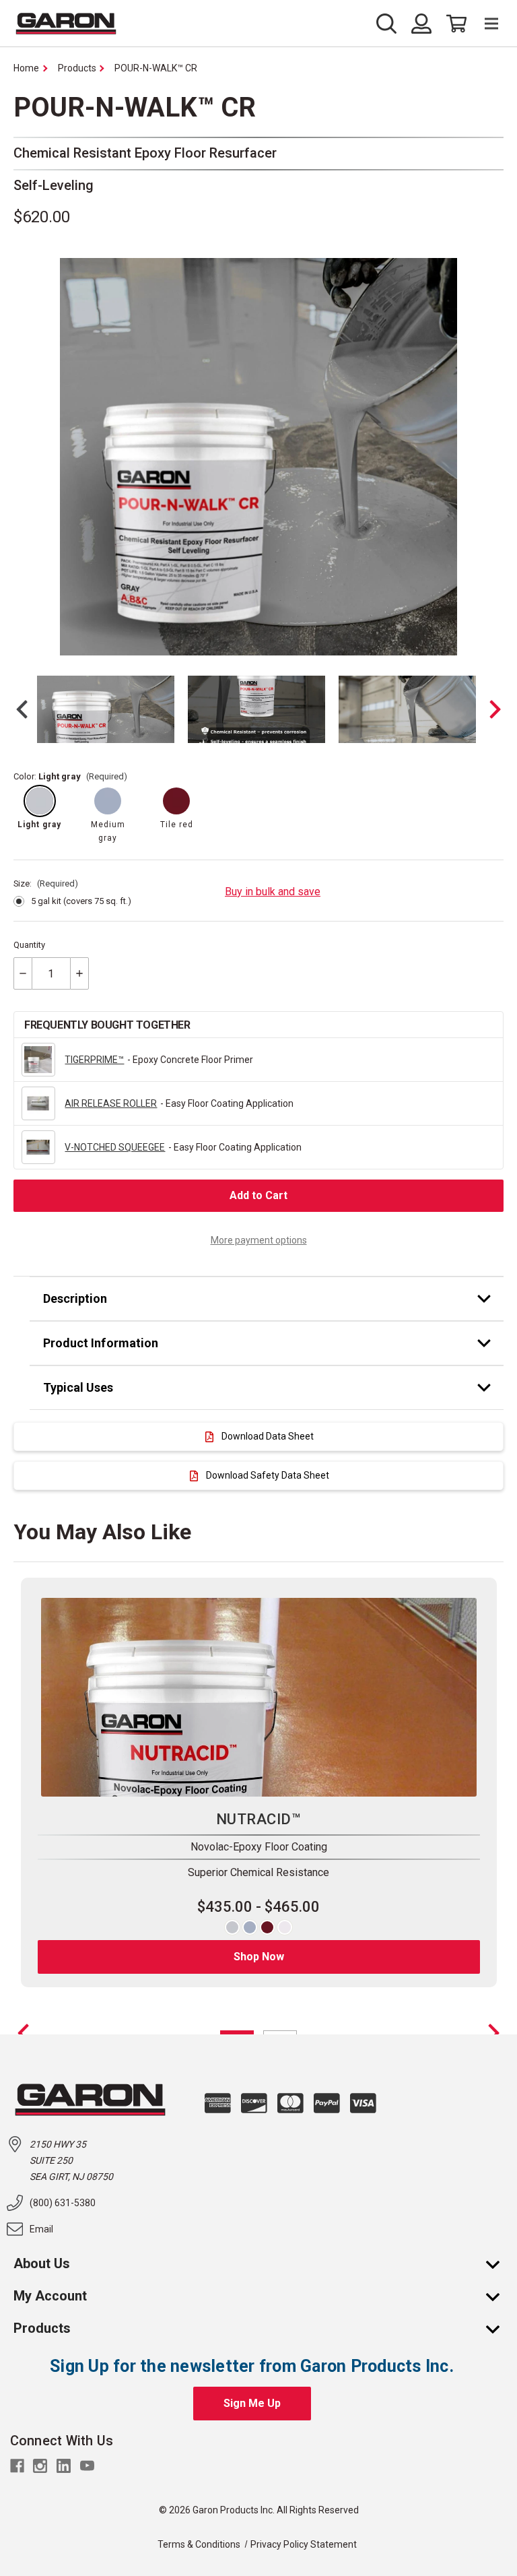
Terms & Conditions (199, 2544)
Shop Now (259, 1957)
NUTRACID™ (258, 1819)
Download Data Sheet (268, 1436)
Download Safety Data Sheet (268, 1475)
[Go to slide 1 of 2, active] (237, 2033)
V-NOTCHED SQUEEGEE (115, 1147)
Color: (70, 776)
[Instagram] (40, 2466)
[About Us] (499, 2263)
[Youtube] (87, 2466)
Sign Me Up (252, 2403)
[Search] (390, 24)
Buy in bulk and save (273, 892)
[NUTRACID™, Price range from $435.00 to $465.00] (259, 1698)
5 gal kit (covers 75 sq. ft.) (81, 901)
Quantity (29, 945)
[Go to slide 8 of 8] (21, 709)
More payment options (259, 1240)
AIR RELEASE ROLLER (111, 1103)
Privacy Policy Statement (304, 2544)
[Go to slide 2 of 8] (496, 709)
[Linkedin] (64, 2466)
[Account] (421, 24)
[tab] (267, 1299)
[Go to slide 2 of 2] (23, 2033)
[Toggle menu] (485, 24)
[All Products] (499, 2328)
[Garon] (66, 24)
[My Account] (499, 2296)
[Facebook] (17, 2466)
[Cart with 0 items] (453, 24)
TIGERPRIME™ (94, 1060)
